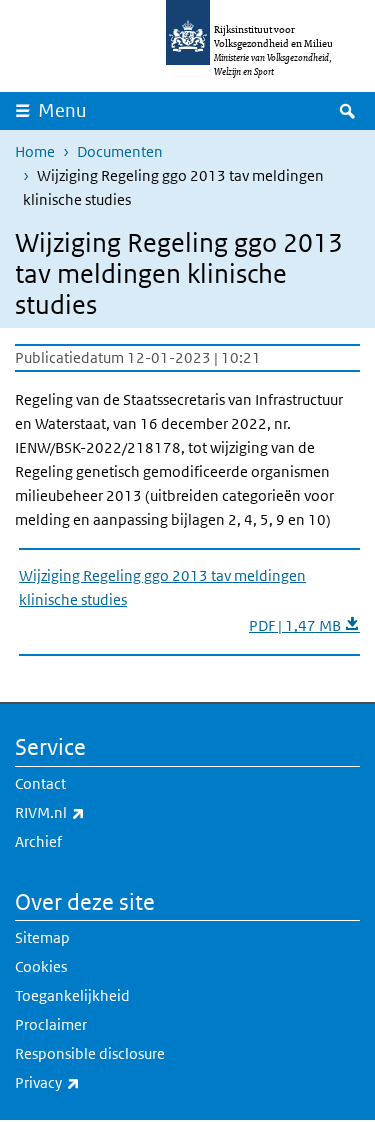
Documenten (120, 151)
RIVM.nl (94, 812)
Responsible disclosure (90, 1053)
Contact (40, 783)
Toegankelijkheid (72, 995)
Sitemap (42, 937)
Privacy (91, 1082)
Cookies (41, 966)
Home (35, 151)
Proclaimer (51, 1024)
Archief (38, 841)
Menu (62, 110)
